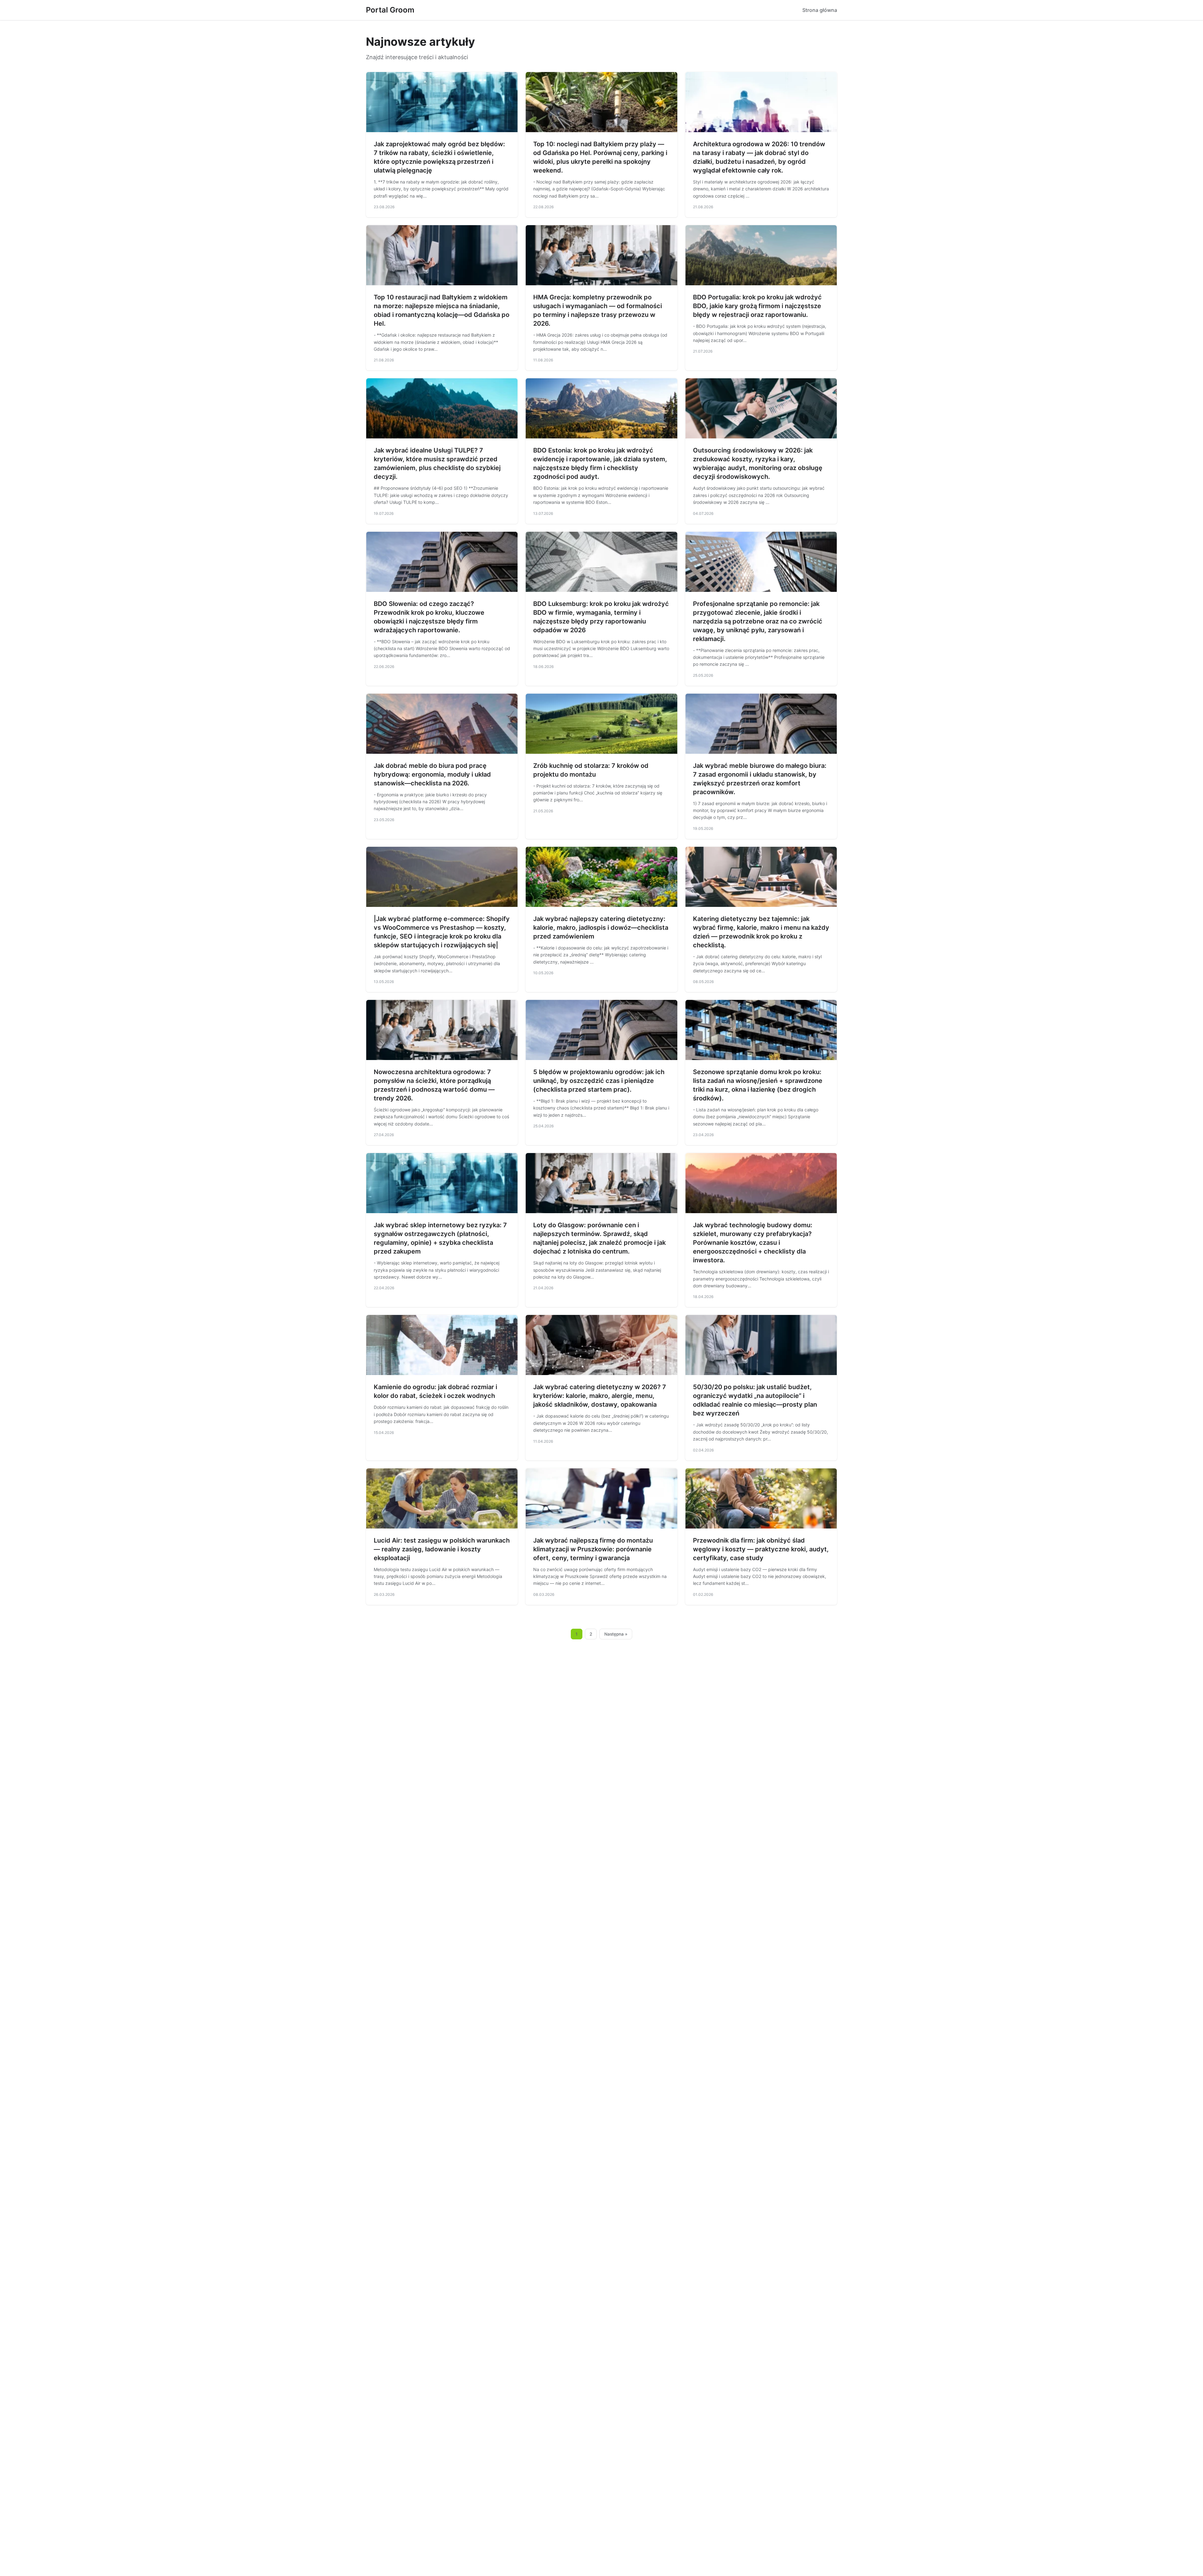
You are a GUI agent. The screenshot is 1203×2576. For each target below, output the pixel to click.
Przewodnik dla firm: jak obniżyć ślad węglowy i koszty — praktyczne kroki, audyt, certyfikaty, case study (761, 1549)
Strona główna (820, 10)
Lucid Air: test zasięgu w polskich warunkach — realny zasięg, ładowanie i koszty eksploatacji (442, 1549)
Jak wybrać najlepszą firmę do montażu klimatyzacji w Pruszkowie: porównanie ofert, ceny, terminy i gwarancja (593, 1549)
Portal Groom (390, 10)
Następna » (616, 1634)
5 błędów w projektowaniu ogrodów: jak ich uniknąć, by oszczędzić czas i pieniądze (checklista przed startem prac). (599, 1081)
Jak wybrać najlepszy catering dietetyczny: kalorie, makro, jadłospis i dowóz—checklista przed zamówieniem (601, 928)
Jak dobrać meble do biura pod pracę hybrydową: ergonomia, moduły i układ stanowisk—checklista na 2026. (432, 774)
